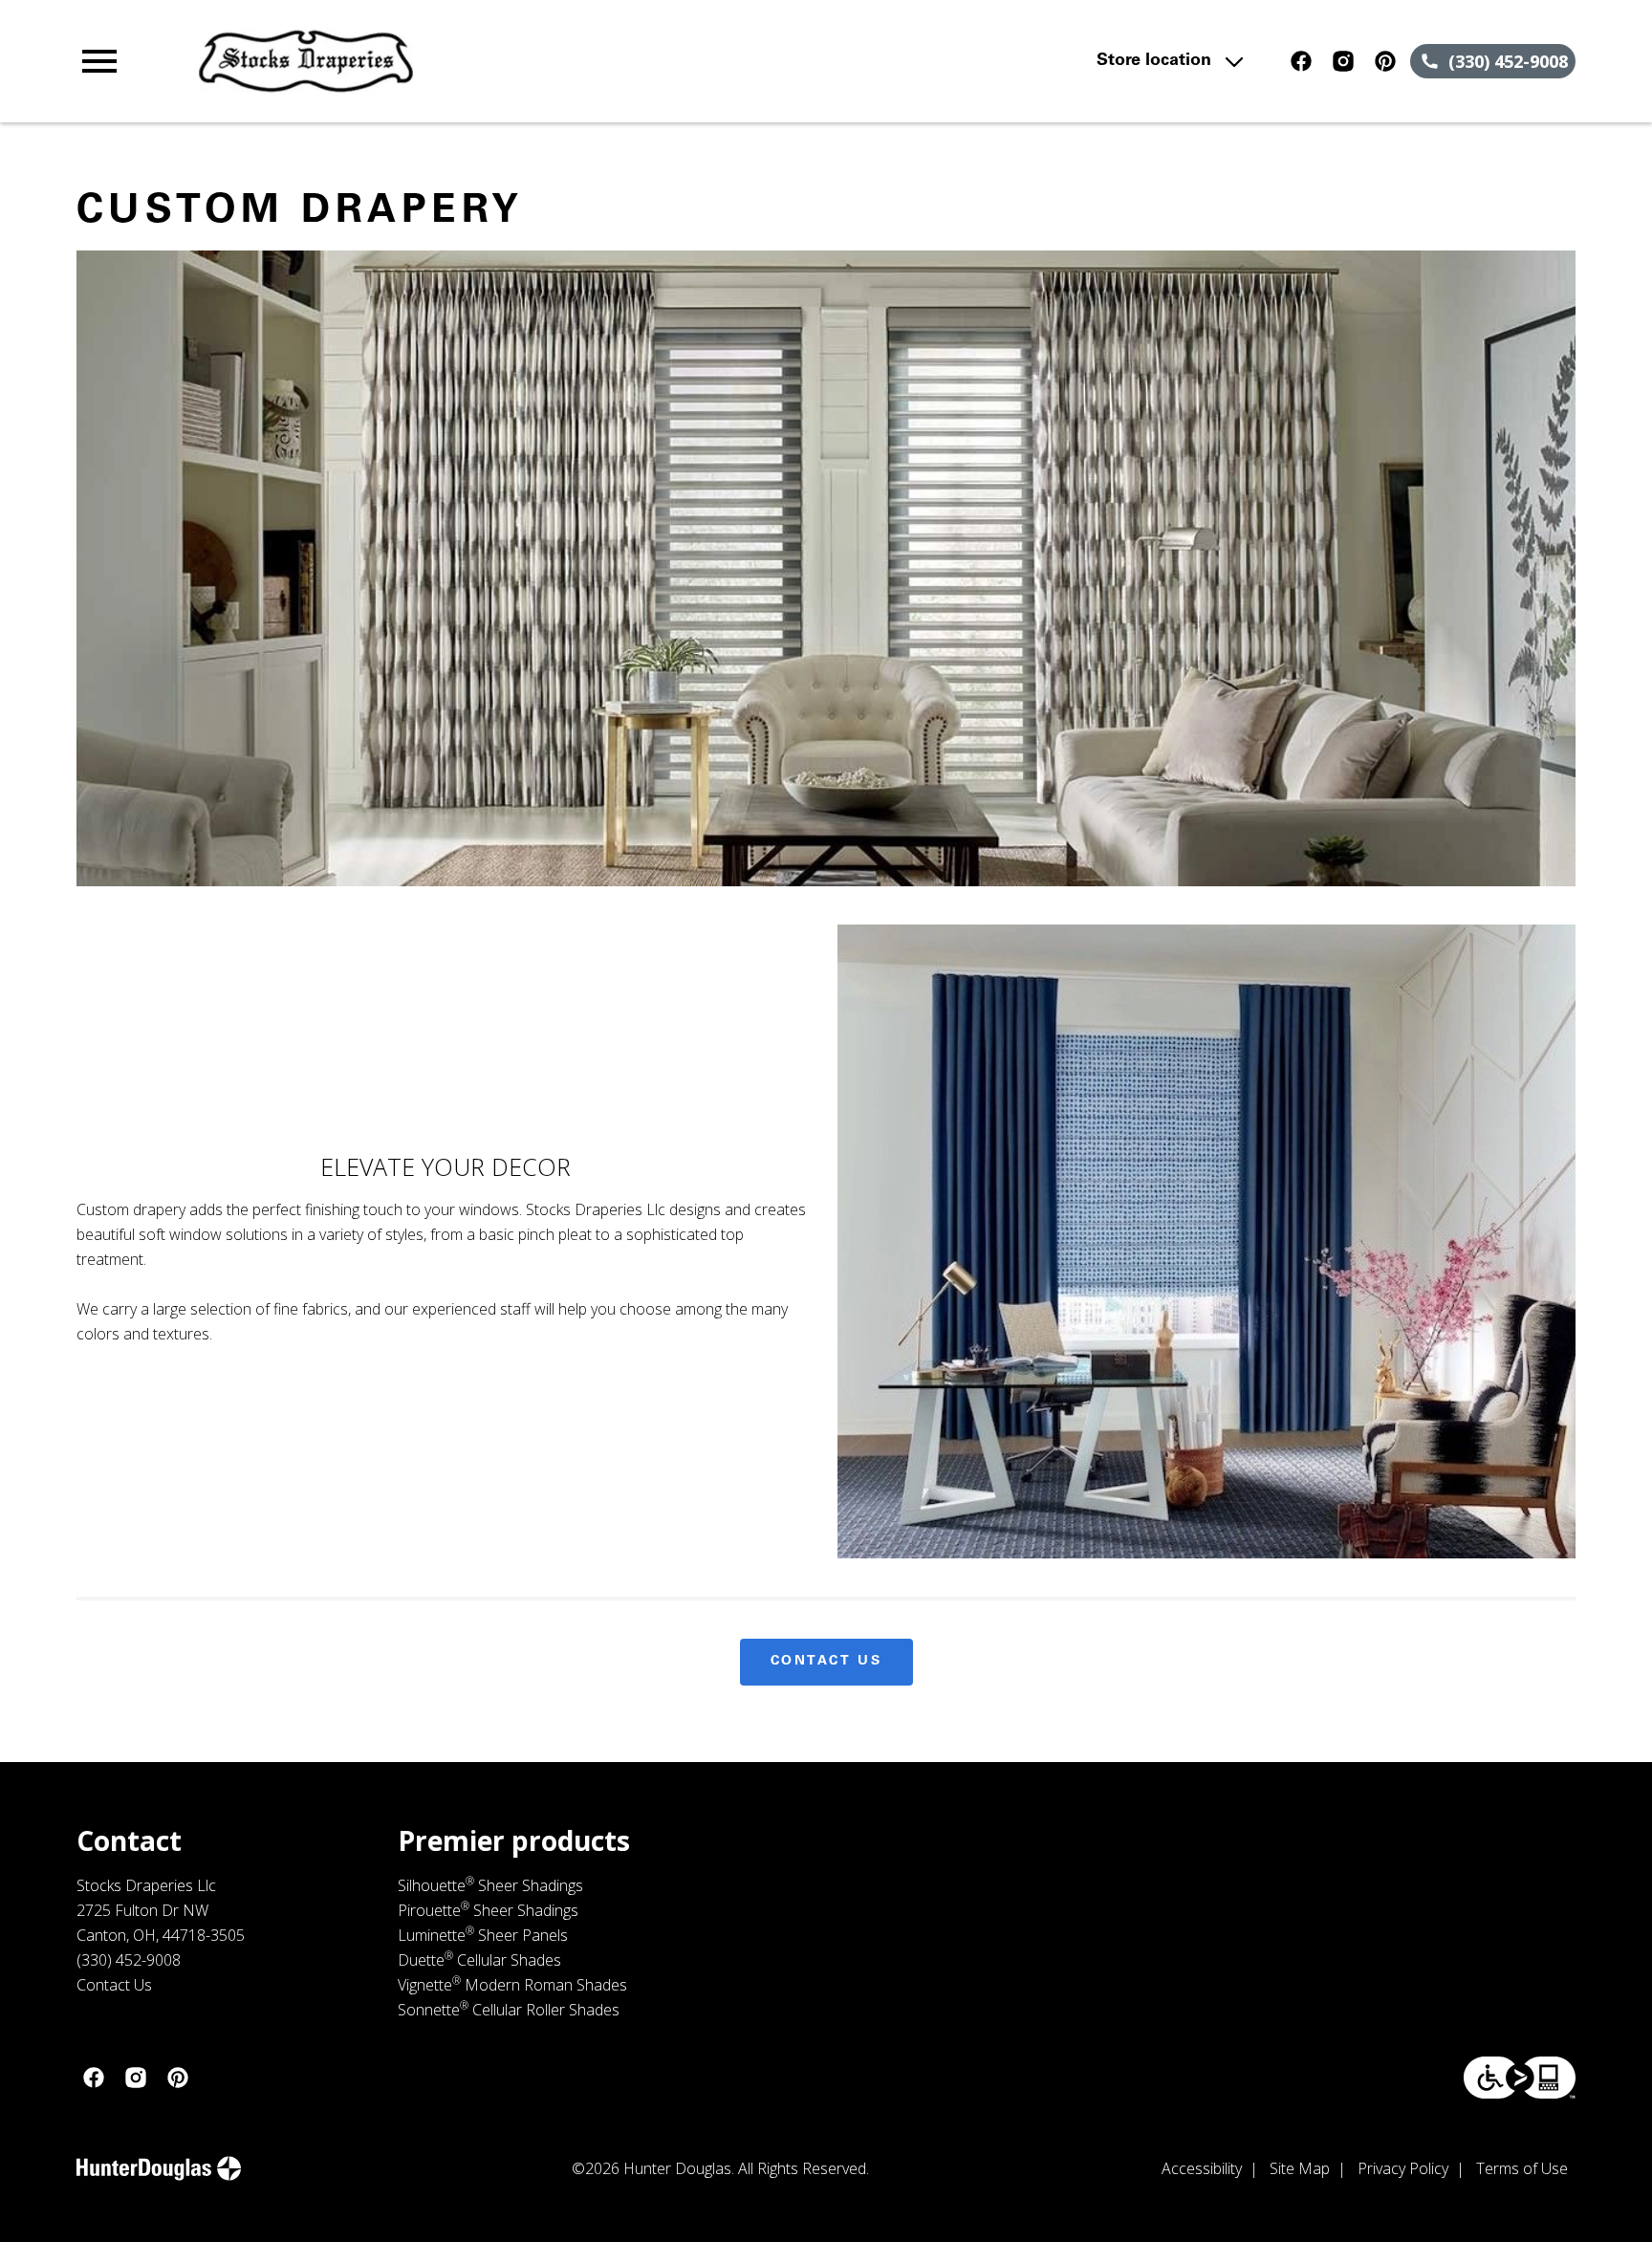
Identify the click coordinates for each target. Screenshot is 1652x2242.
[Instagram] (1343, 61)
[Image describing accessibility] (1520, 2078)
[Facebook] (1301, 61)
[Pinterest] (1385, 61)
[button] (99, 61)
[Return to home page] (471, 61)
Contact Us (826, 1662)
